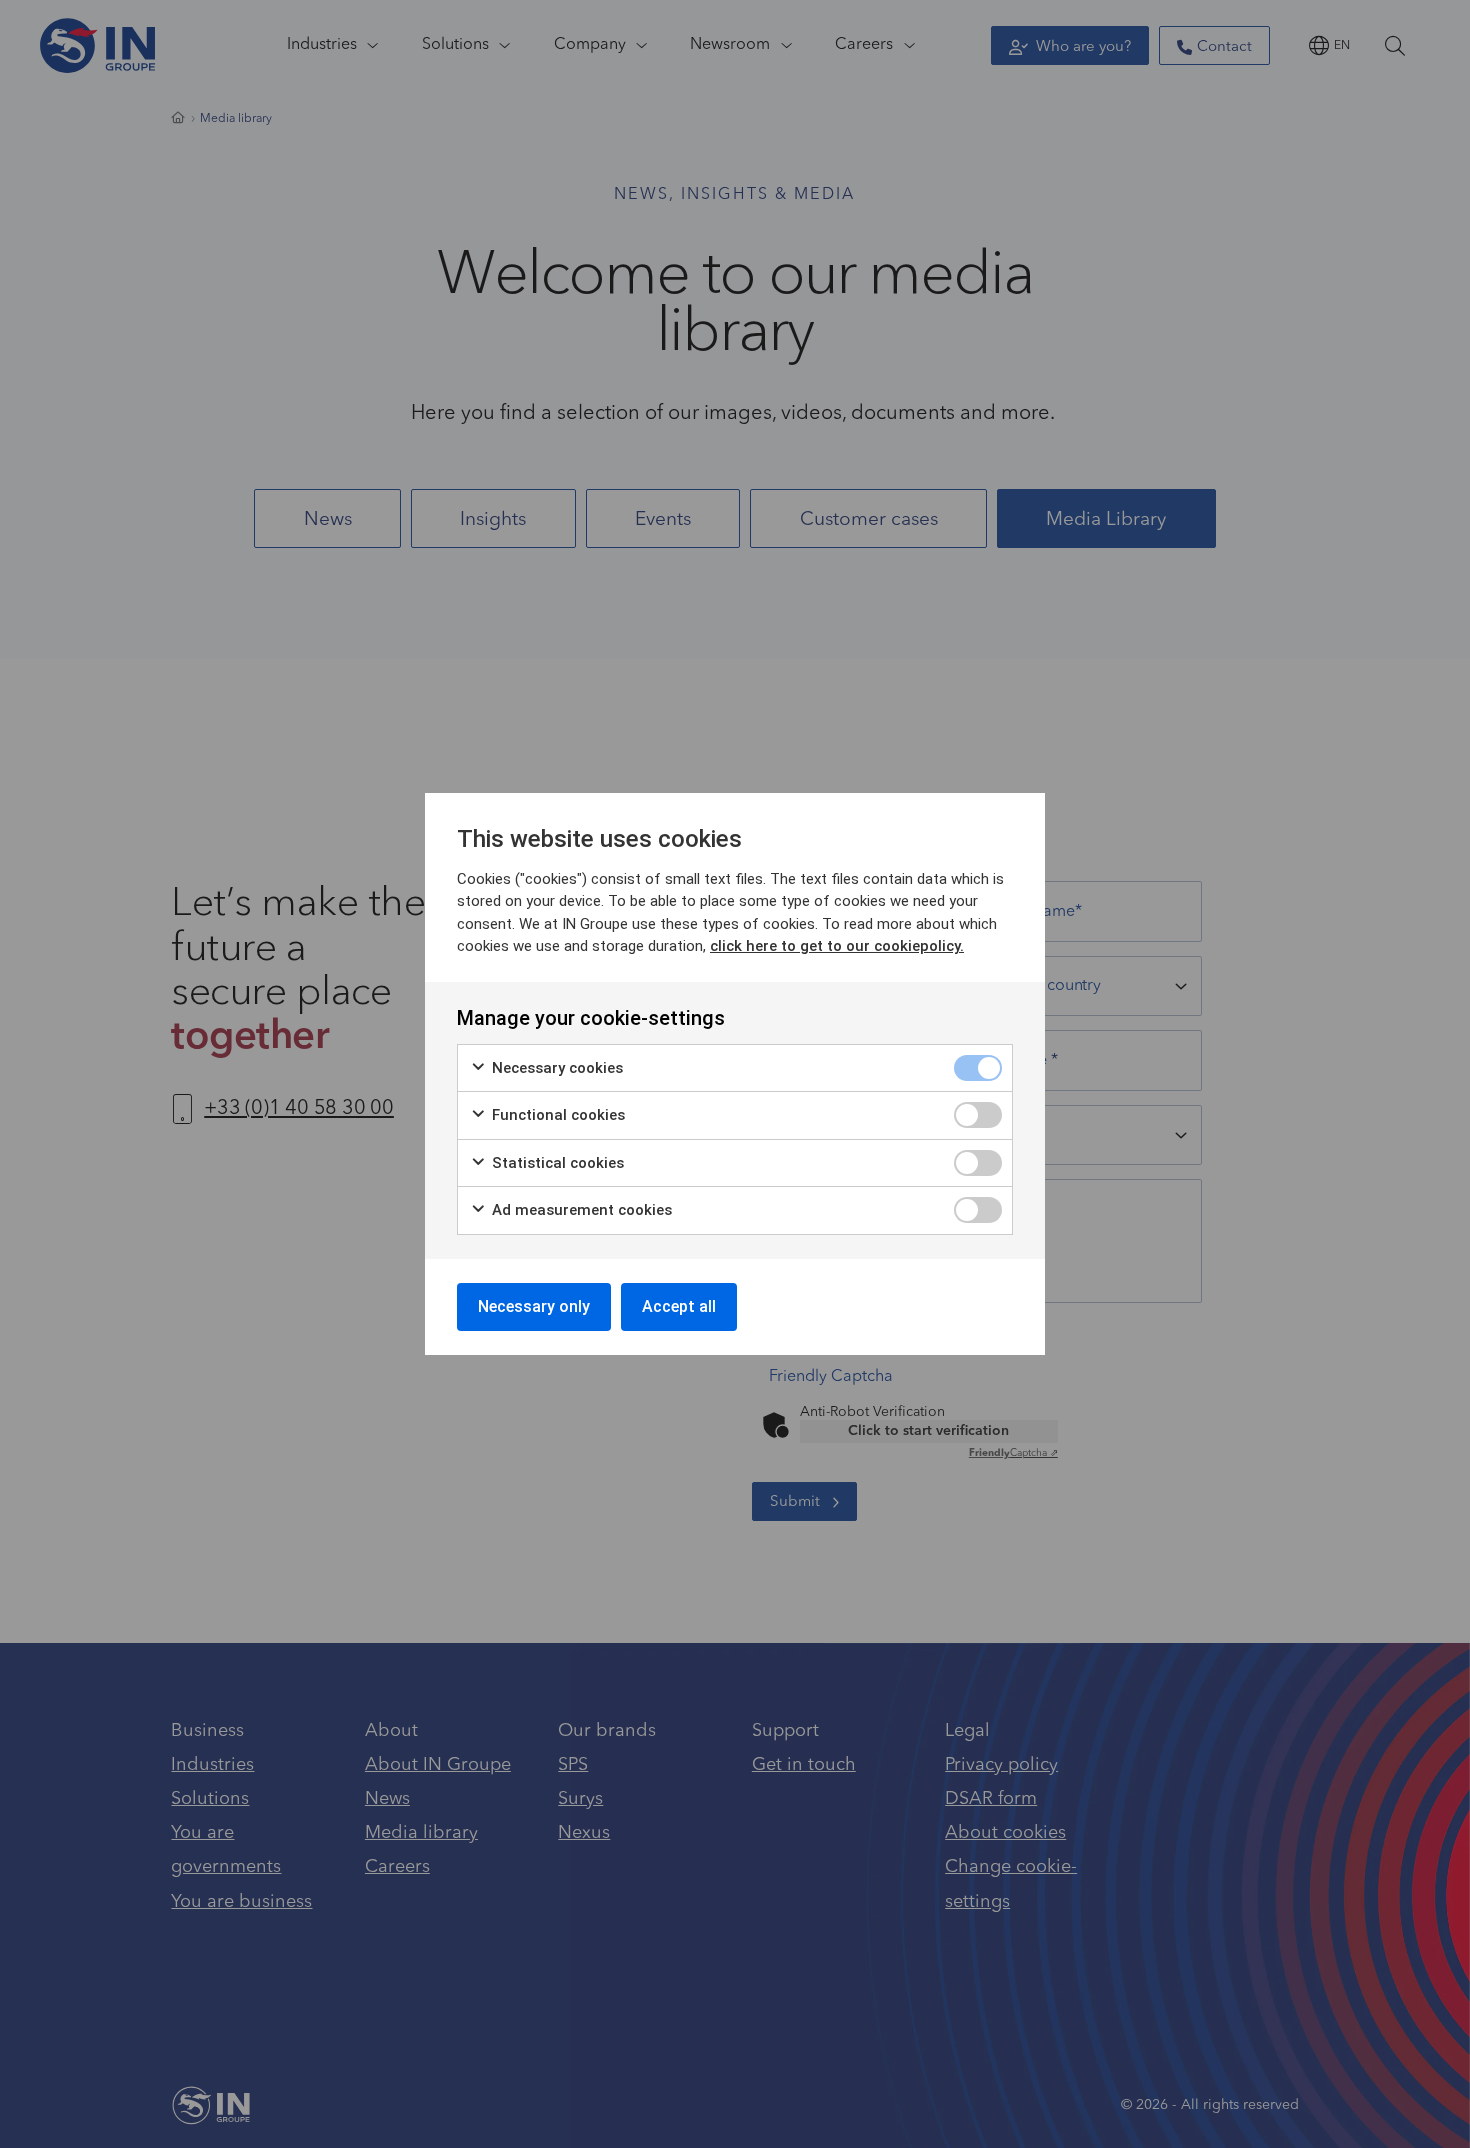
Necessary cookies (555, 1068)
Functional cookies (556, 1115)
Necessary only (534, 1306)
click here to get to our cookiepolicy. (837, 946)
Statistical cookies (556, 1163)
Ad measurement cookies (580, 1210)
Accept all (679, 1306)
